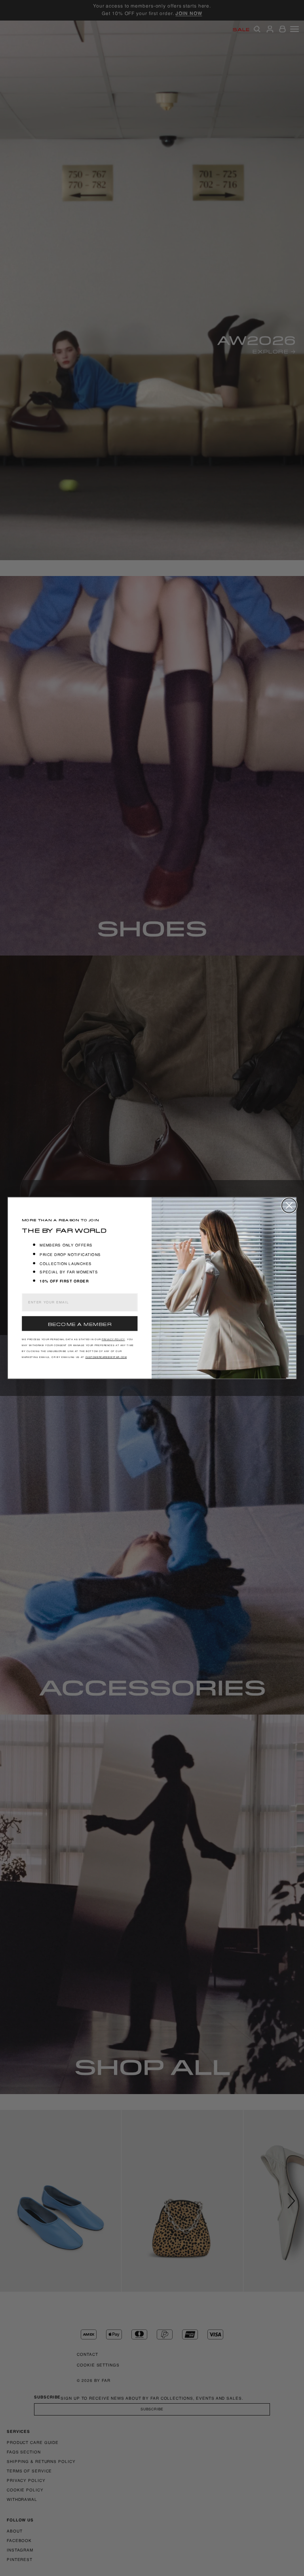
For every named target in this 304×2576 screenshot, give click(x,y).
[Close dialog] (289, 1205)
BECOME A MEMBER (80, 1324)
